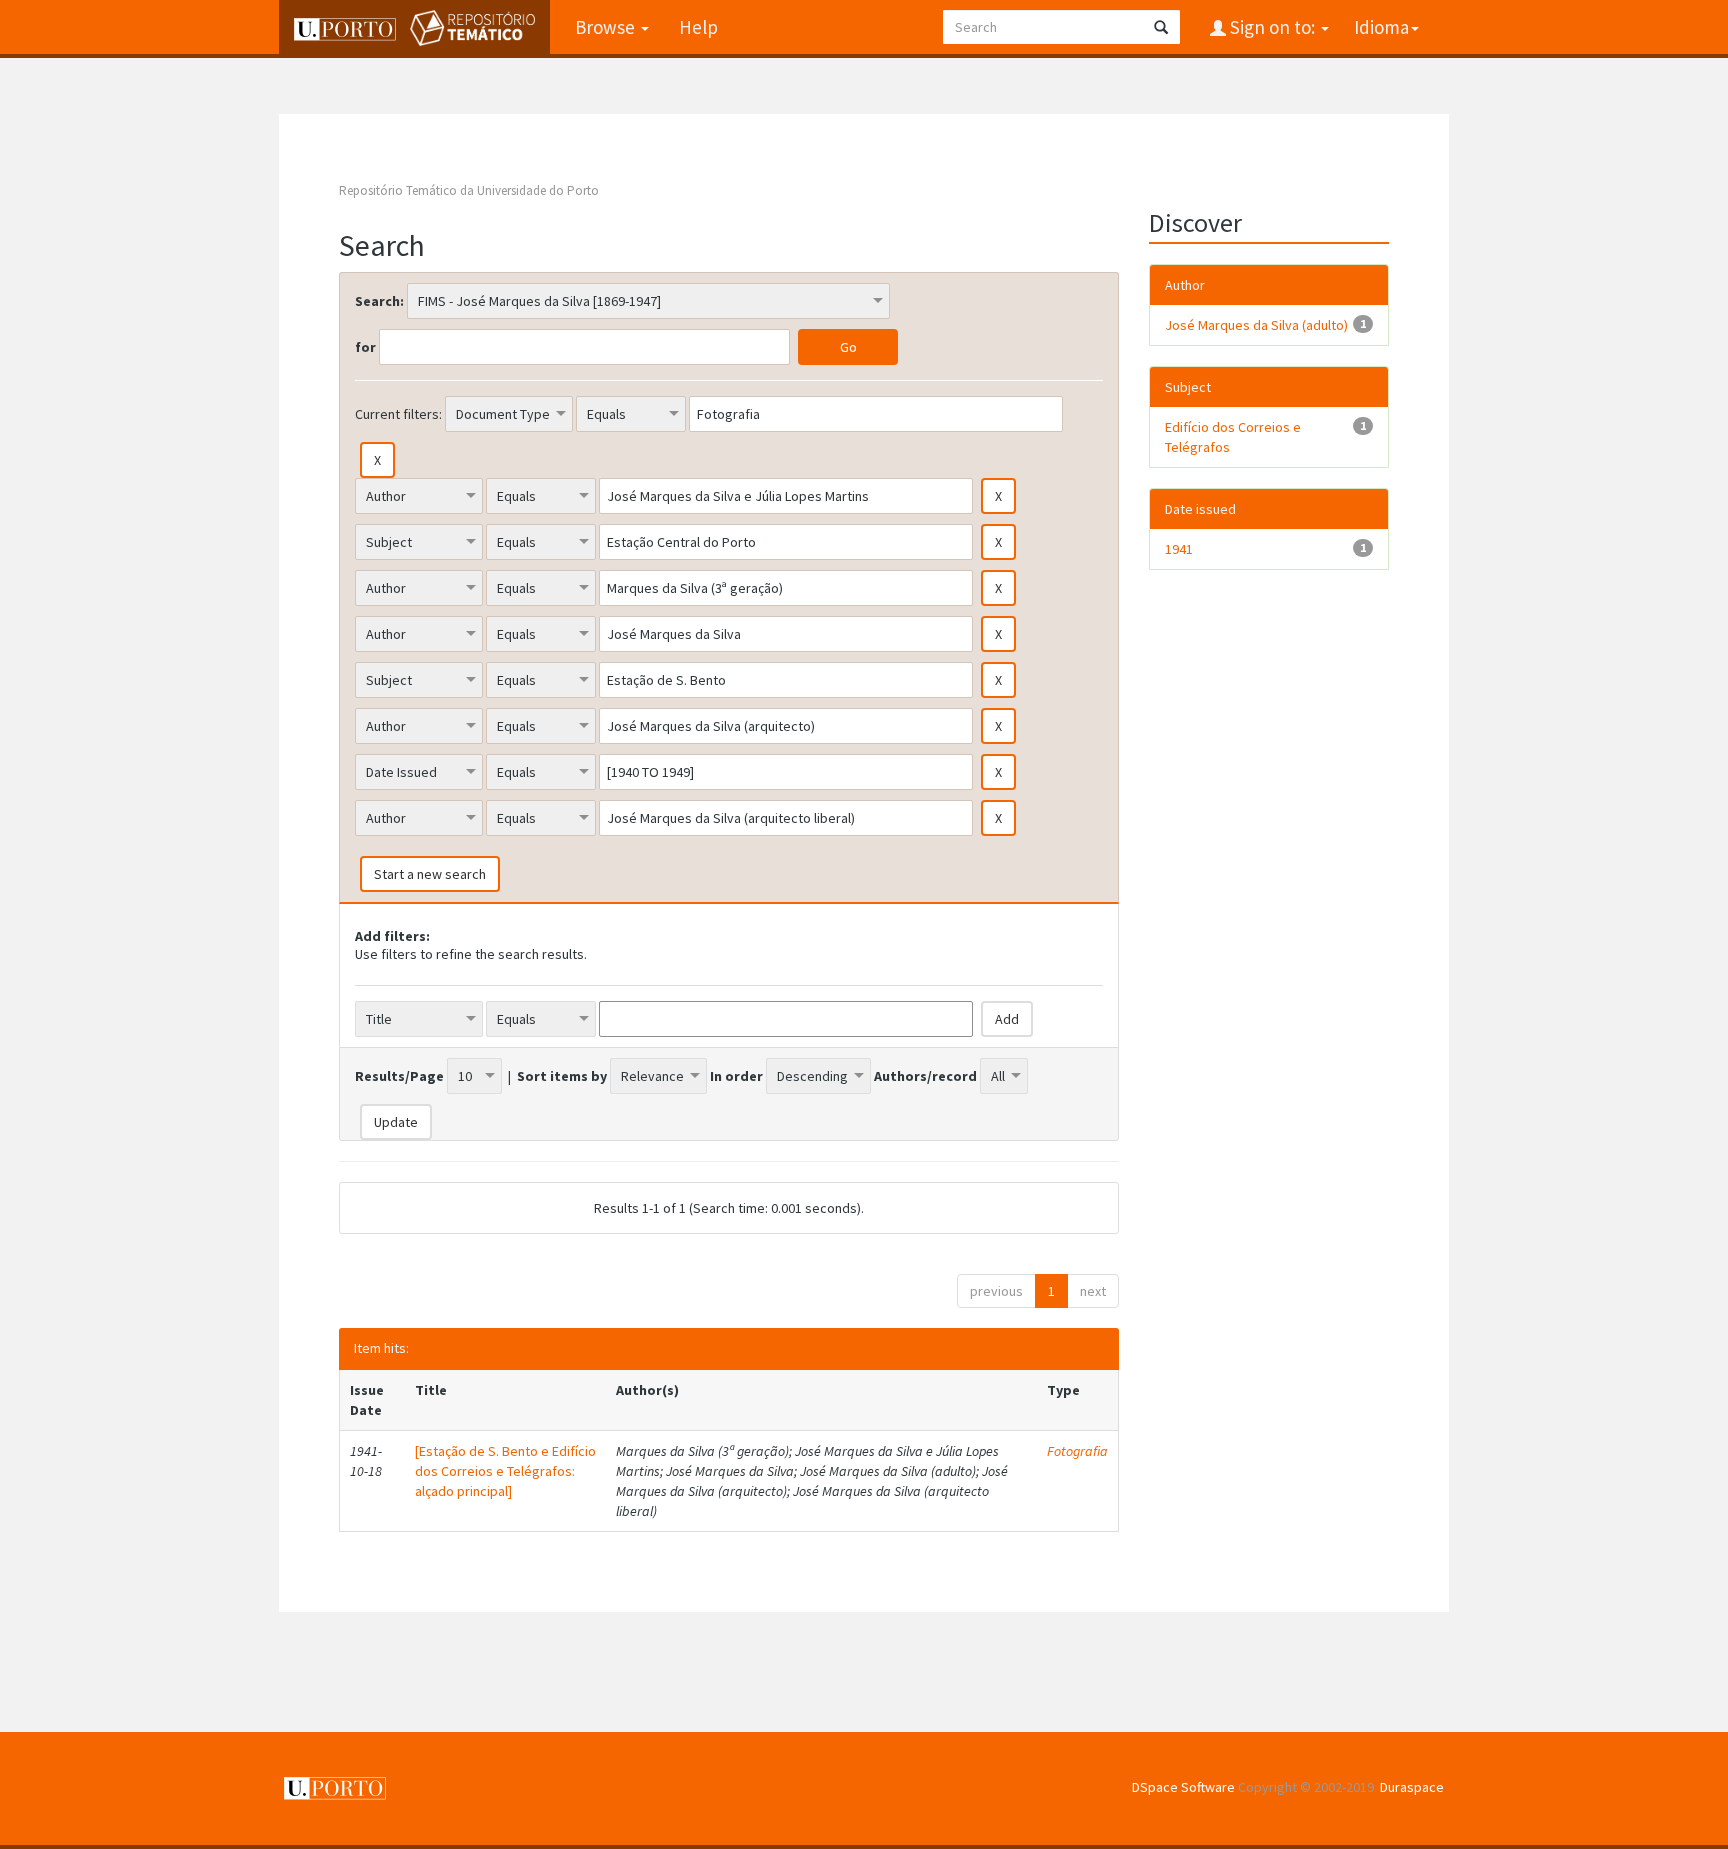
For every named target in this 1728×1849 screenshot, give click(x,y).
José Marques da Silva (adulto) (1256, 325)
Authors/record (925, 1076)
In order (736, 1076)
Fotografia (1077, 1451)
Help (698, 27)
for (365, 347)
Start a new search (430, 874)
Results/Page (399, 1076)
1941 (1179, 549)
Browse (607, 27)
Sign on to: (1272, 27)
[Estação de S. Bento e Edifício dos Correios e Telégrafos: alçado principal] (505, 1471)
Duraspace (1412, 1787)
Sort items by (562, 1076)
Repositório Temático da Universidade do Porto (469, 190)
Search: (379, 301)
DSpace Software (1183, 1787)
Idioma (1381, 27)
